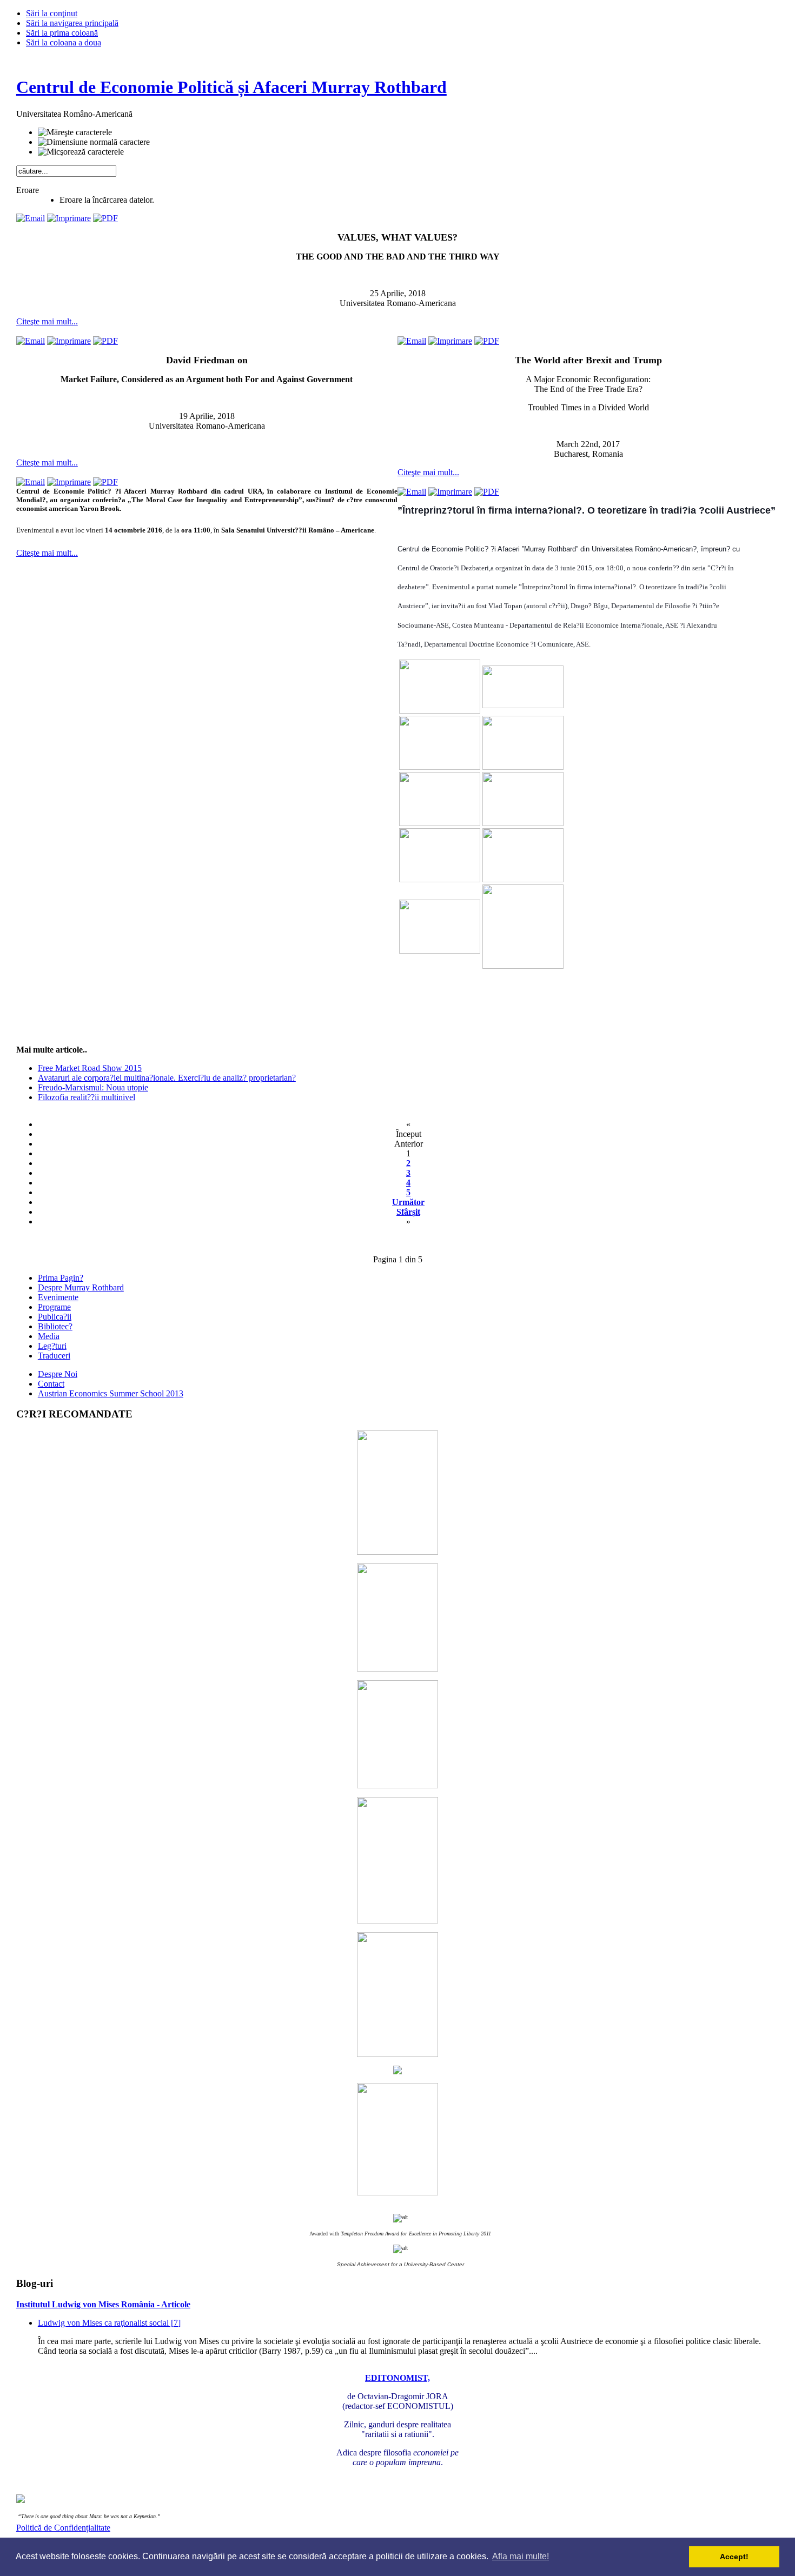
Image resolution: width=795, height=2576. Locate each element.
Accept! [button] (734, 2557)
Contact (51, 1384)
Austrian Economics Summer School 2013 (111, 1393)
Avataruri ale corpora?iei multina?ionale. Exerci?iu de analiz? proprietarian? (167, 1078)
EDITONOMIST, (398, 2378)
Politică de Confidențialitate (63, 2528)
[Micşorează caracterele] (81, 152)
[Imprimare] (69, 218)
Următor (408, 1202)
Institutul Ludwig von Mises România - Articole (103, 2304)
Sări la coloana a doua (64, 42)
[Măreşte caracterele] (75, 132)
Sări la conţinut (52, 13)
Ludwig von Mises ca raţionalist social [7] (109, 2323)
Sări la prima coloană (62, 33)
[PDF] (105, 218)
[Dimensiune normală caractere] (94, 142)
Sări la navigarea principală (72, 23)
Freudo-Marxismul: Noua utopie (93, 1087)
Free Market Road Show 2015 (90, 1068)
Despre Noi (58, 1374)
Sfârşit (408, 1212)
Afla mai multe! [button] (521, 2556)
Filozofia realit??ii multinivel (87, 1097)
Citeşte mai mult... (47, 321)
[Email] (31, 218)
